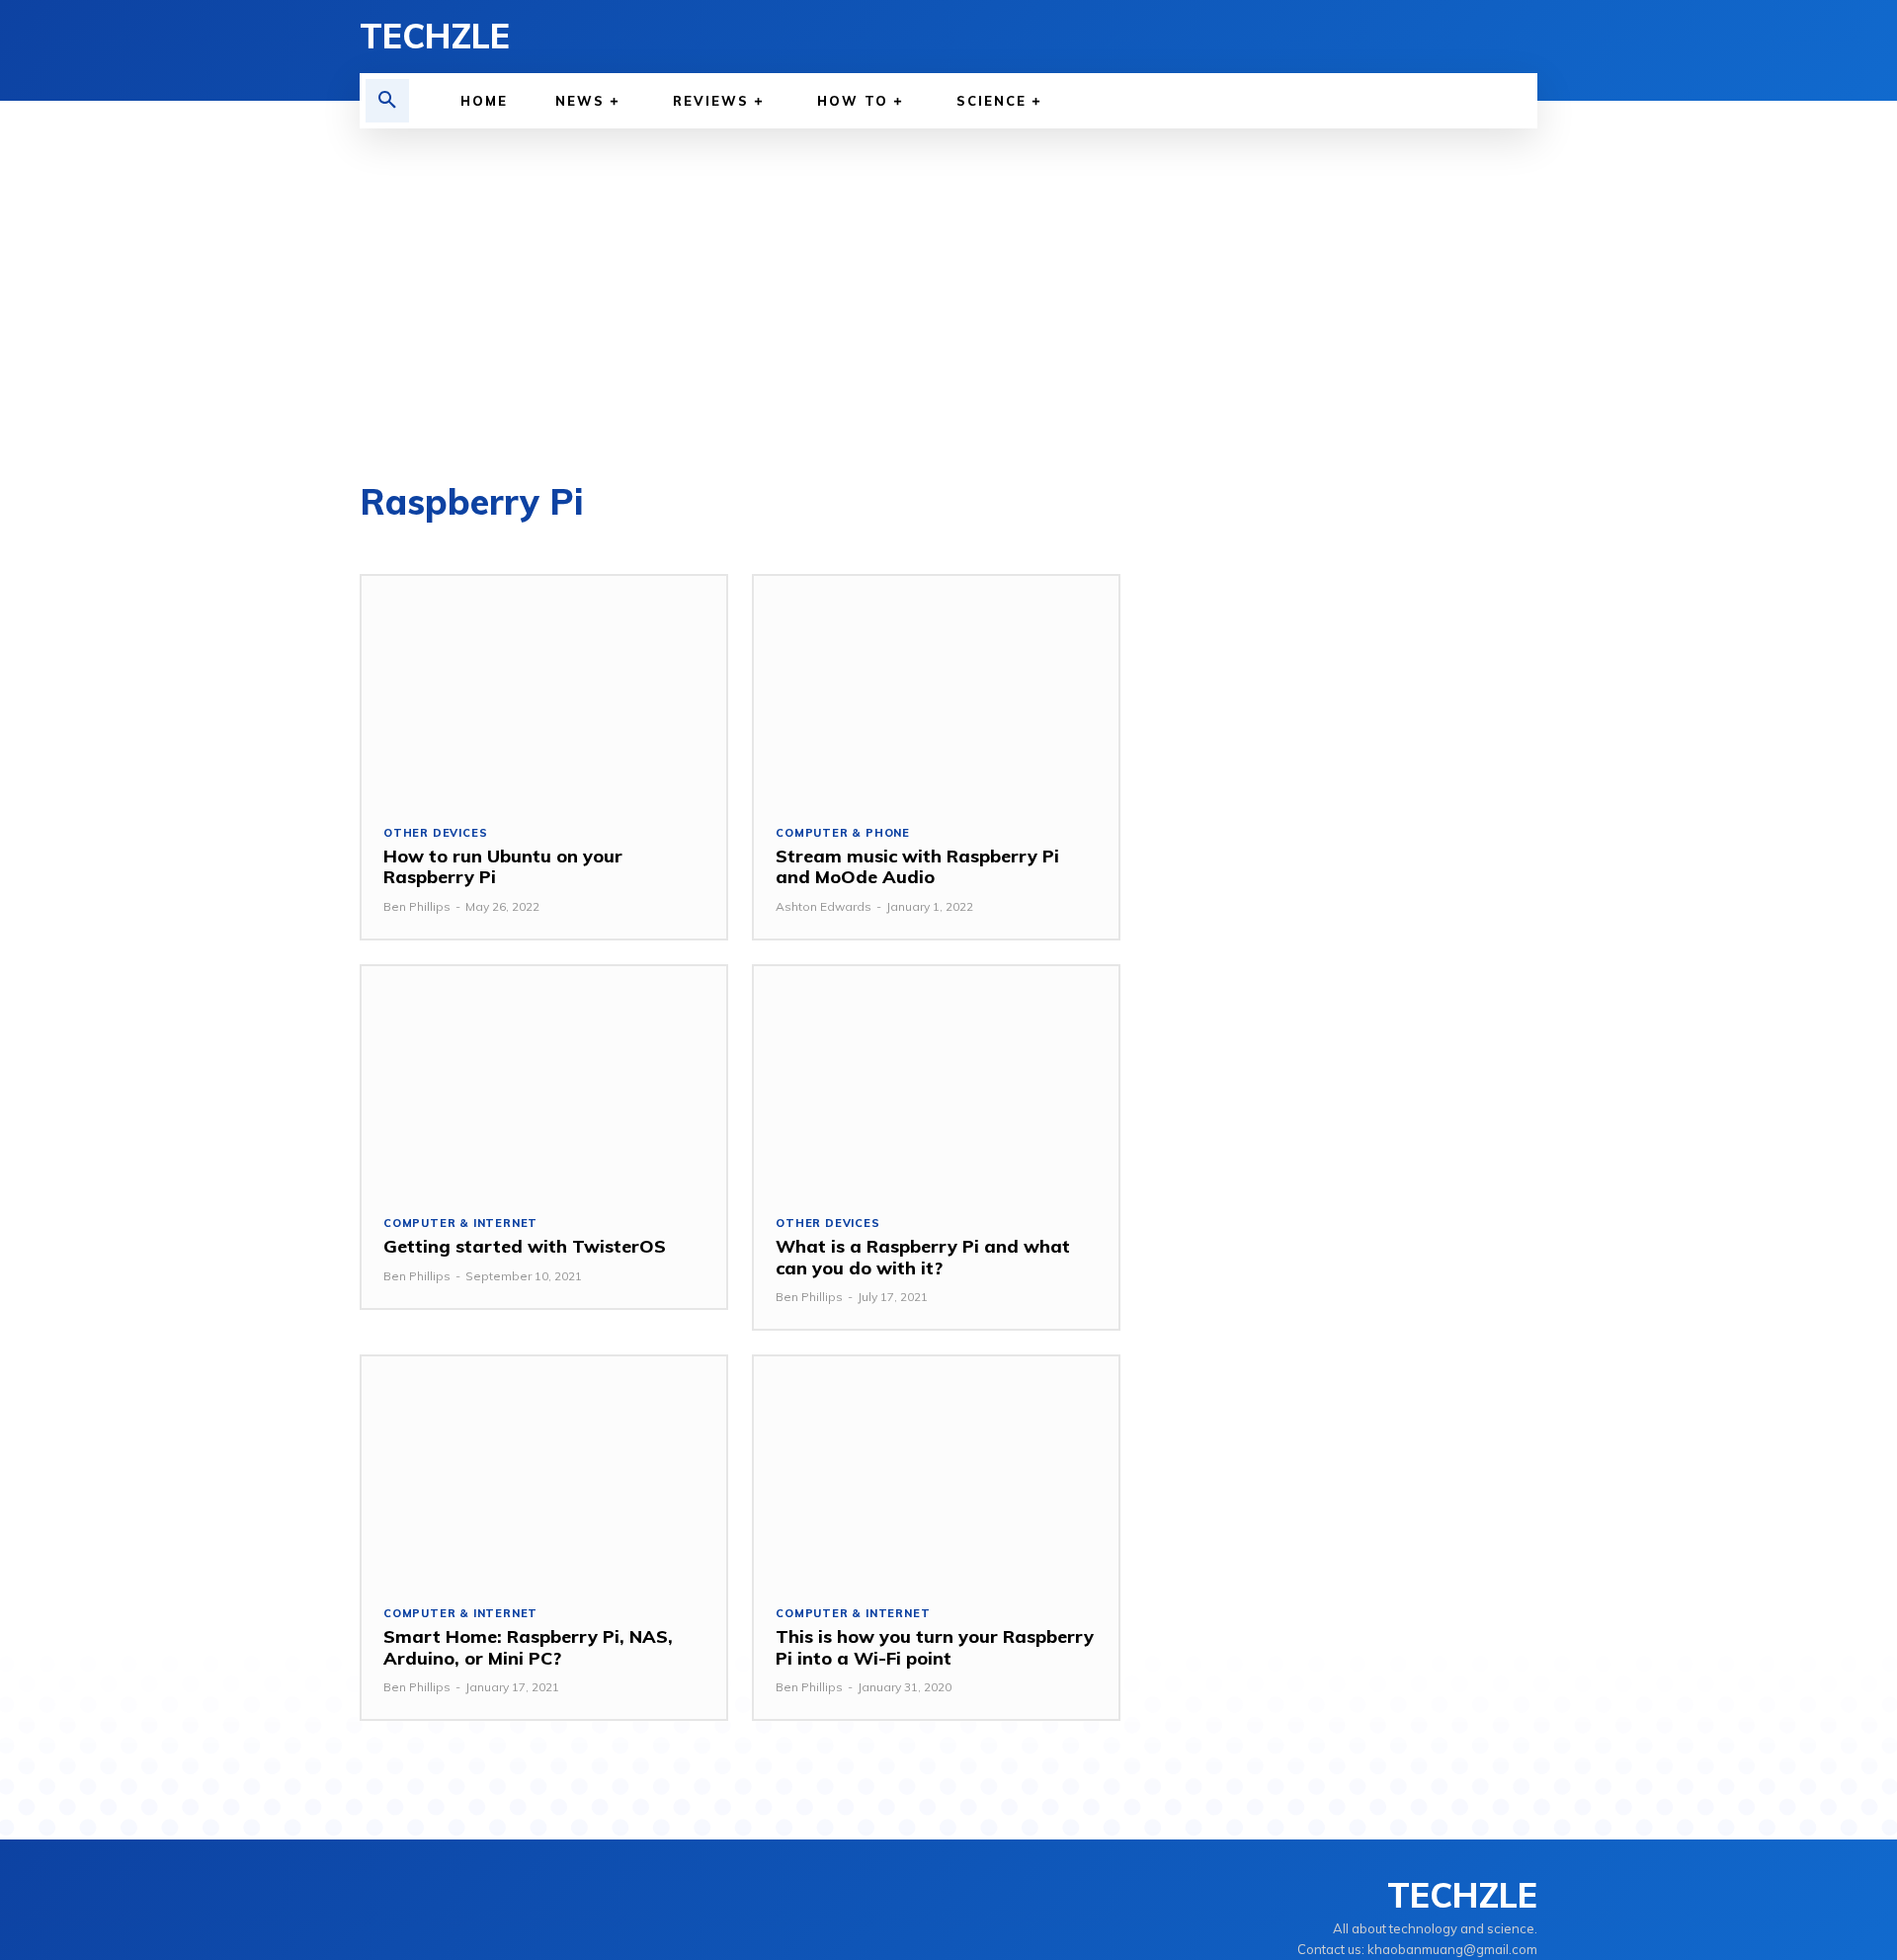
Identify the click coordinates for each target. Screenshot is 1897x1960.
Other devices (435, 833)
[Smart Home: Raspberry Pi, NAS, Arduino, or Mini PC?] (544, 1470)
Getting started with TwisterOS (525, 1246)
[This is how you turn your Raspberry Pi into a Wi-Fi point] (936, 1470)
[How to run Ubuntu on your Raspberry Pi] (544, 689)
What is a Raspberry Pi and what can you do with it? (923, 1257)
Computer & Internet (460, 1224)
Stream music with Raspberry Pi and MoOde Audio (917, 867)
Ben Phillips (417, 906)
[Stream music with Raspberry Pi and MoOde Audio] (936, 689)
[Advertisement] (948, 277)
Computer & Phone (843, 833)
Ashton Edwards (824, 906)
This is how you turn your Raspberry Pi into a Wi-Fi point (935, 1647)
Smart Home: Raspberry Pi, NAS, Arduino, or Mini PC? (528, 1647)
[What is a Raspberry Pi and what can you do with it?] (936, 1079)
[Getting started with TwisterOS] (544, 1079)
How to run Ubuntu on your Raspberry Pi (503, 867)
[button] (387, 101)
